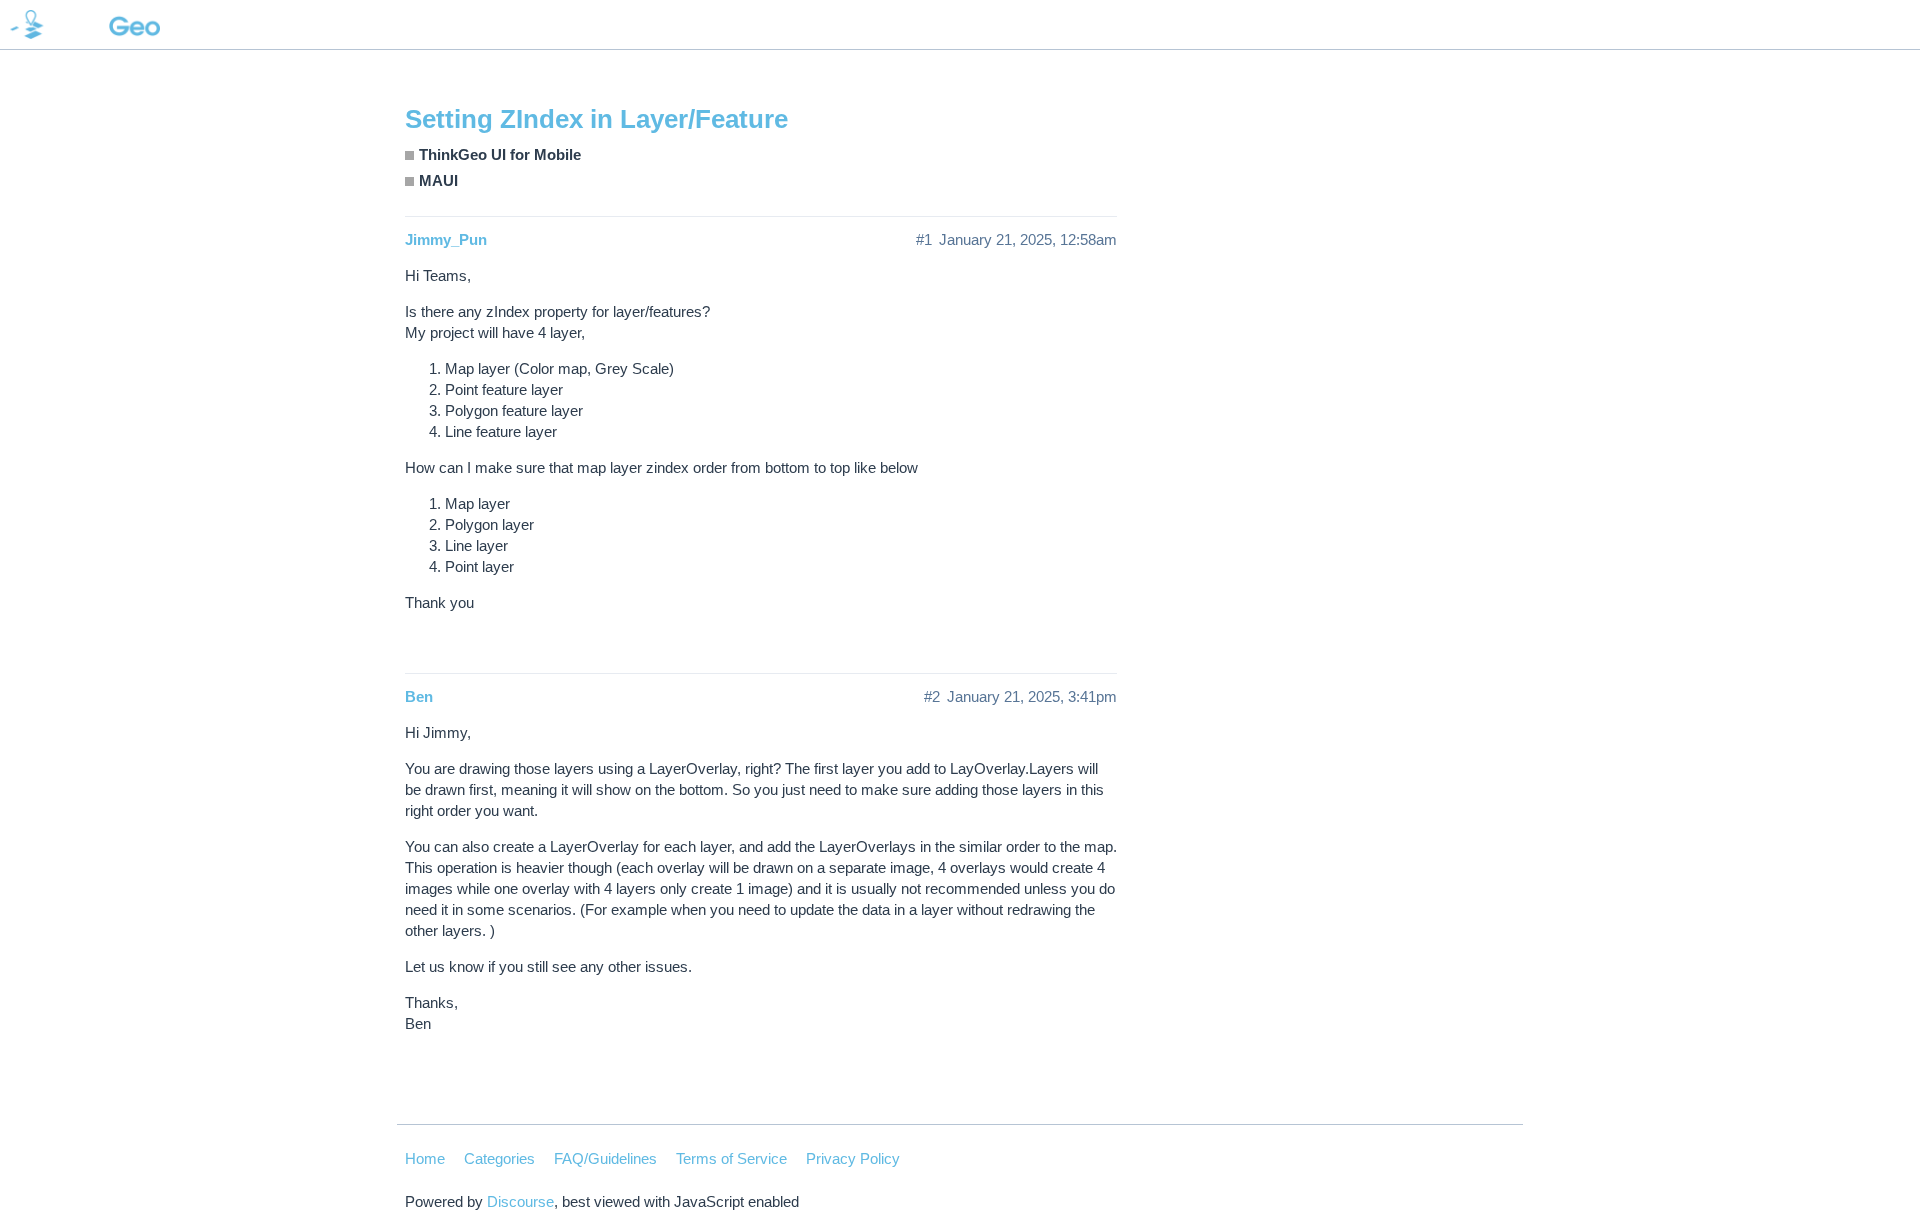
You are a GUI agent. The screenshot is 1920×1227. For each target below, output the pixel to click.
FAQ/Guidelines (605, 1158)
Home (425, 1158)
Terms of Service (731, 1158)
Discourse (520, 1201)
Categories (499, 1158)
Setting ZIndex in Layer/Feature (596, 119)
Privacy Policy (853, 1158)
